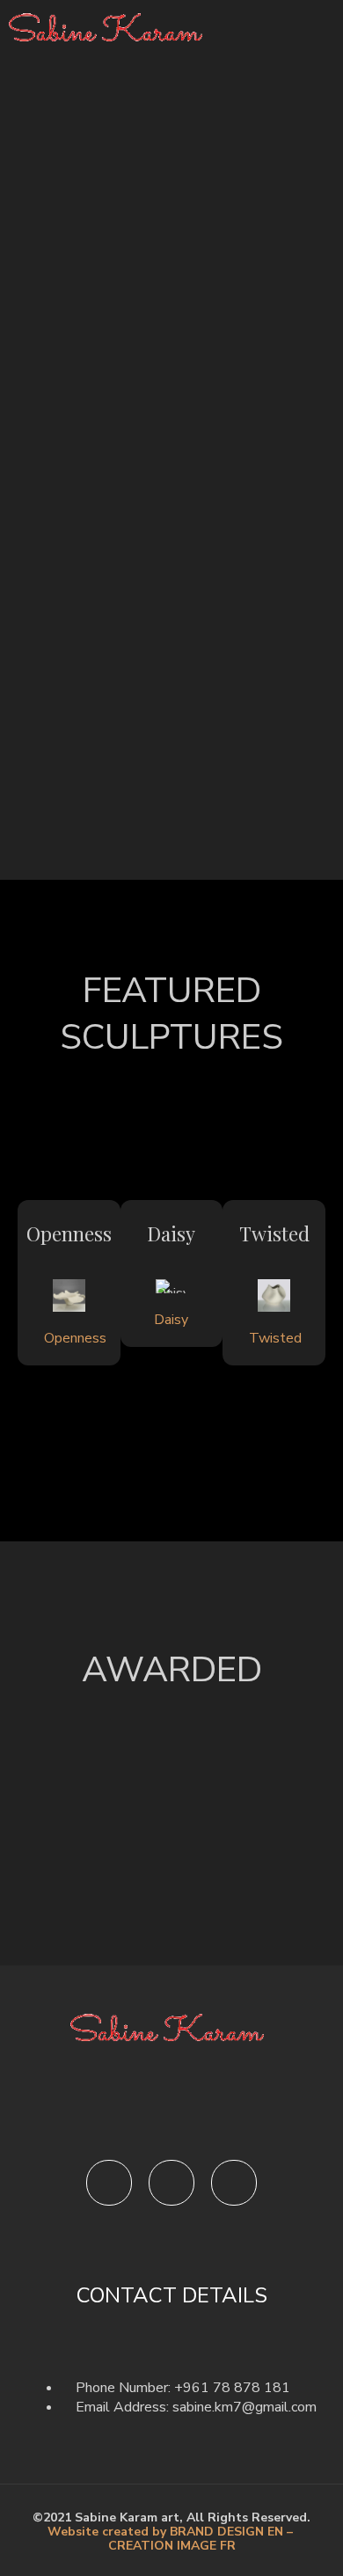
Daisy (171, 1233)
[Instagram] (171, 2183)
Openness (69, 1233)
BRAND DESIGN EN (228, 2532)
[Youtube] (234, 2183)
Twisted (274, 1233)
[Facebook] (109, 2183)
